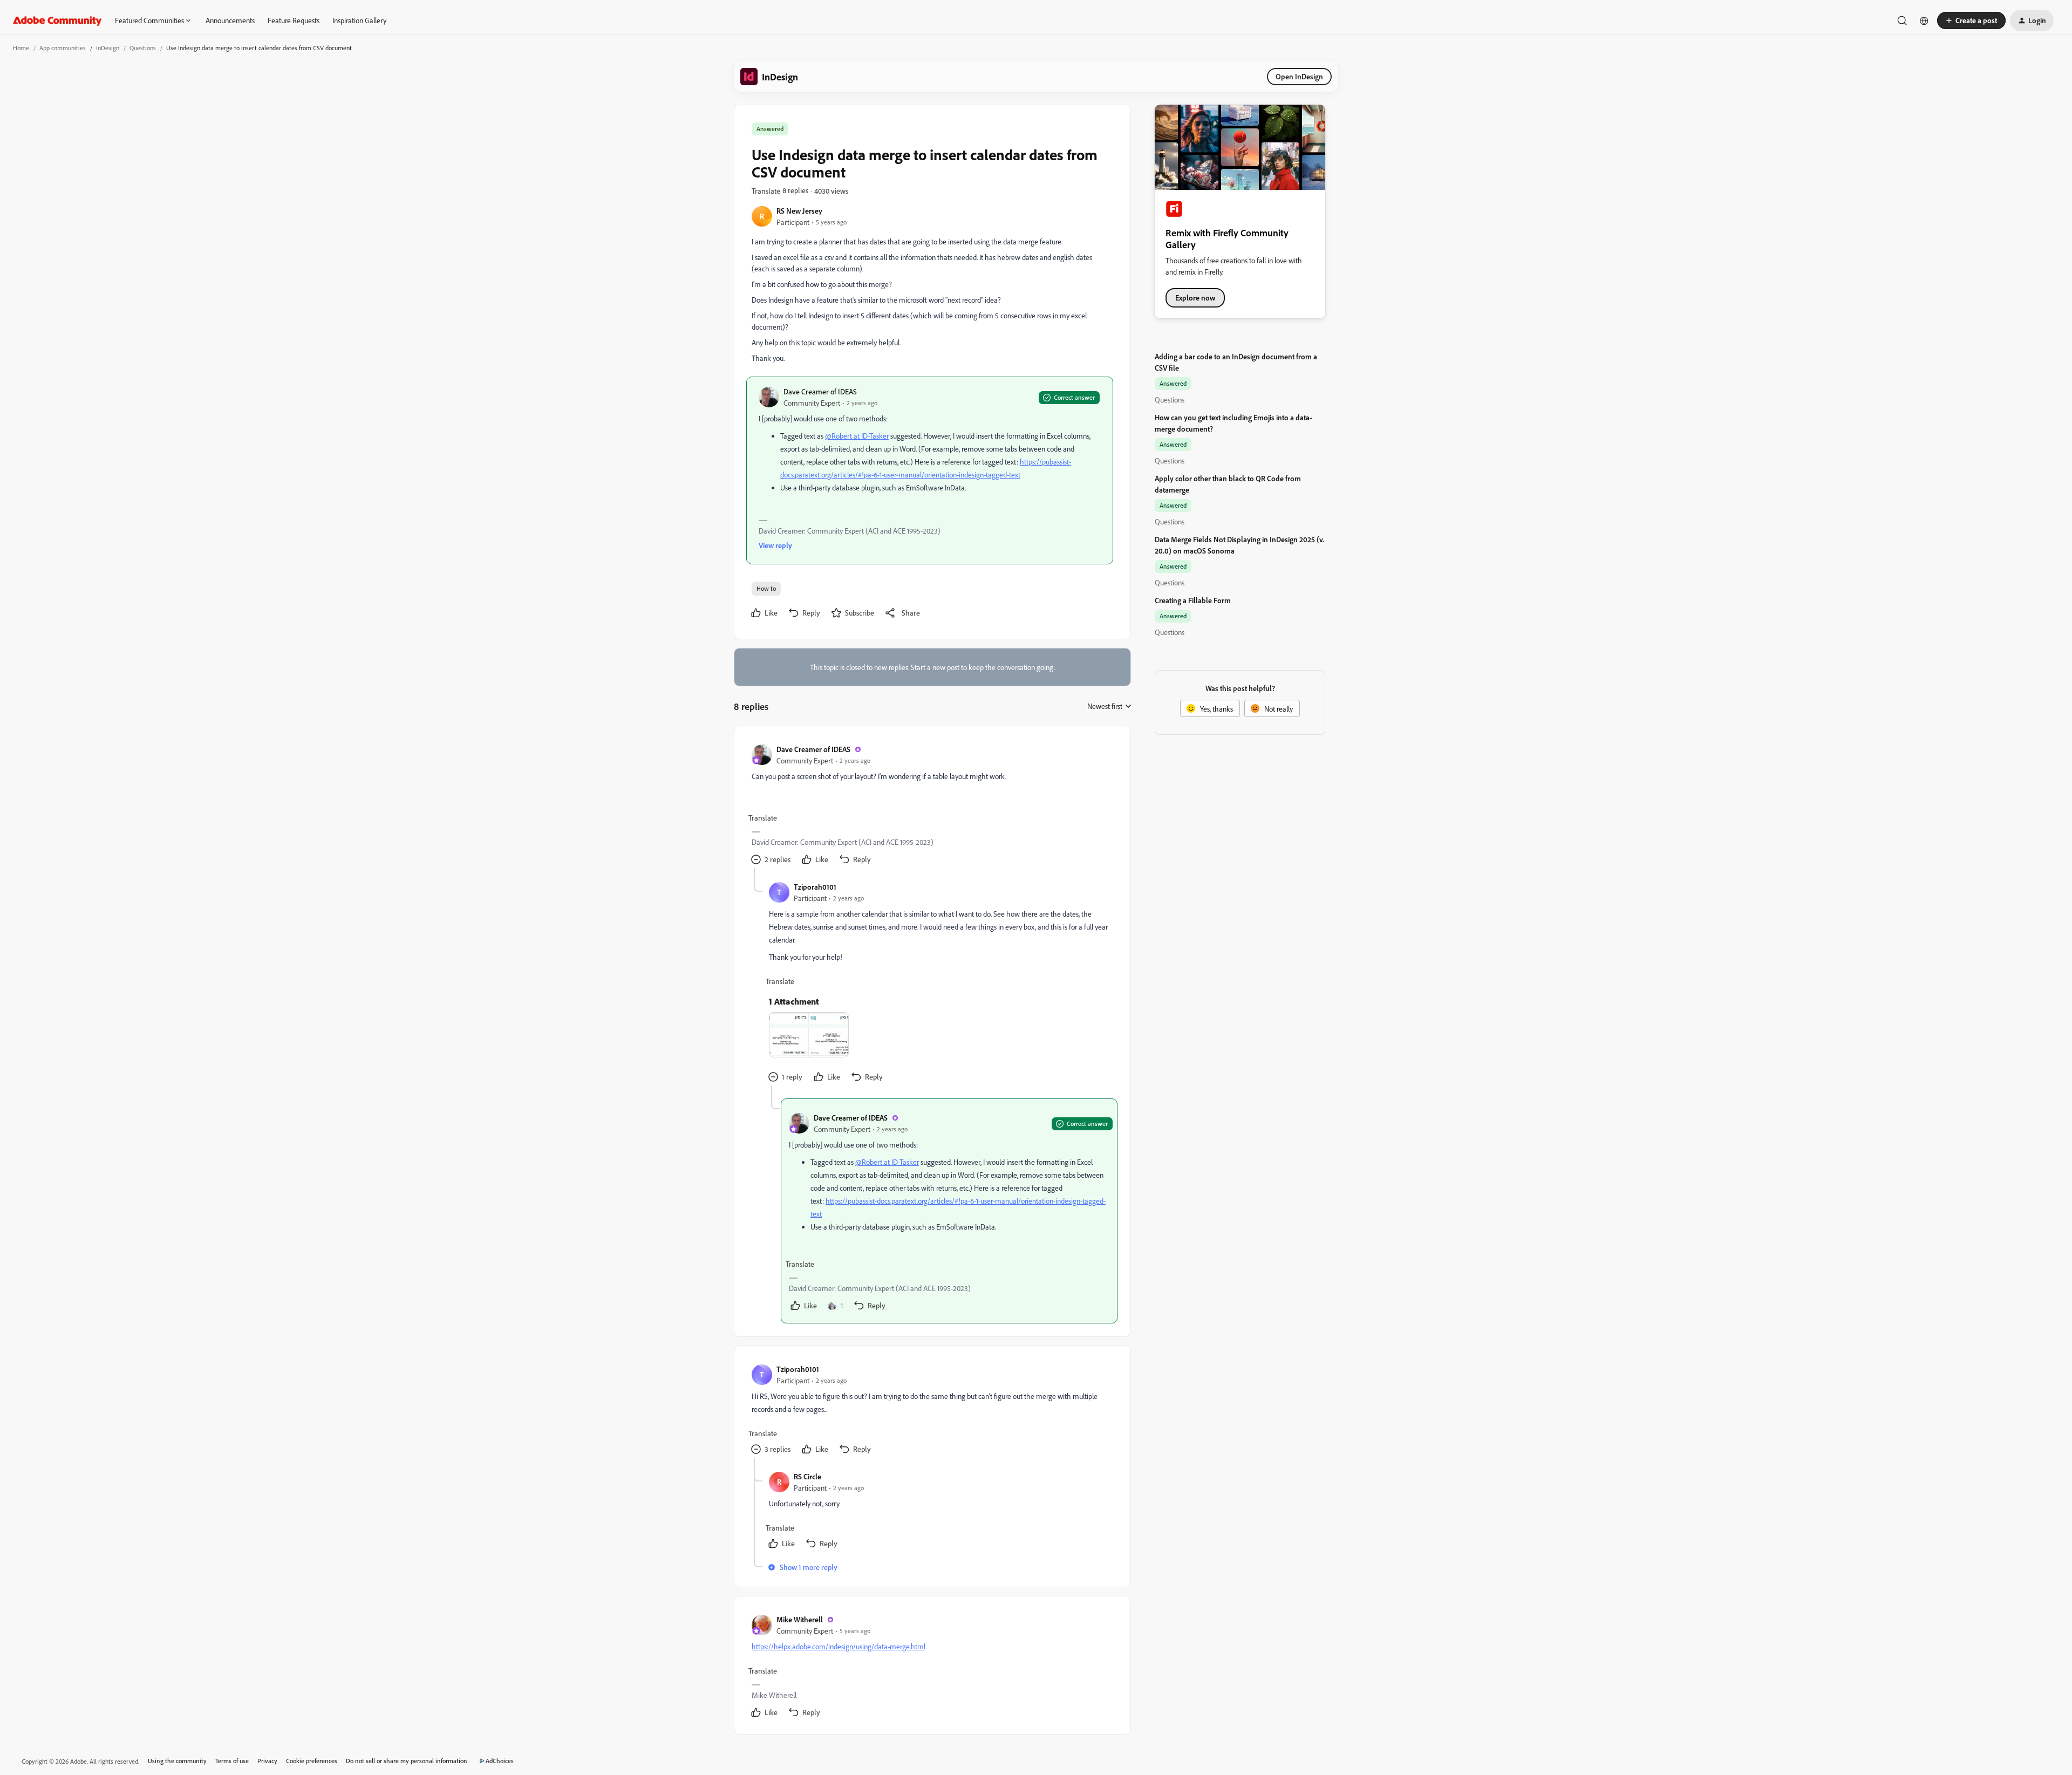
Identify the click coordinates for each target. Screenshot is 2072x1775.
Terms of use (232, 1761)
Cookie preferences (312, 1761)
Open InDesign (1299, 76)
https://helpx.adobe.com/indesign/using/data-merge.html (839, 1646)
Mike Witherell (800, 1619)
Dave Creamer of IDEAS (820, 391)
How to (766, 588)
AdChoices (500, 1761)
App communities (63, 48)
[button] (1971, 21)
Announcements (230, 20)
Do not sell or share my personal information (407, 1761)
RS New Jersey (799, 211)
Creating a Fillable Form (1193, 600)
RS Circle (807, 1476)
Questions (143, 48)
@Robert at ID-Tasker (857, 436)
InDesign (108, 48)
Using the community (177, 1761)
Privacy (267, 1761)
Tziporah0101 (815, 887)
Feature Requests (294, 20)
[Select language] (1924, 21)
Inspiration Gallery (359, 20)
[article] (932, 806)
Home (21, 48)
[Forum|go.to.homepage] (57, 21)
